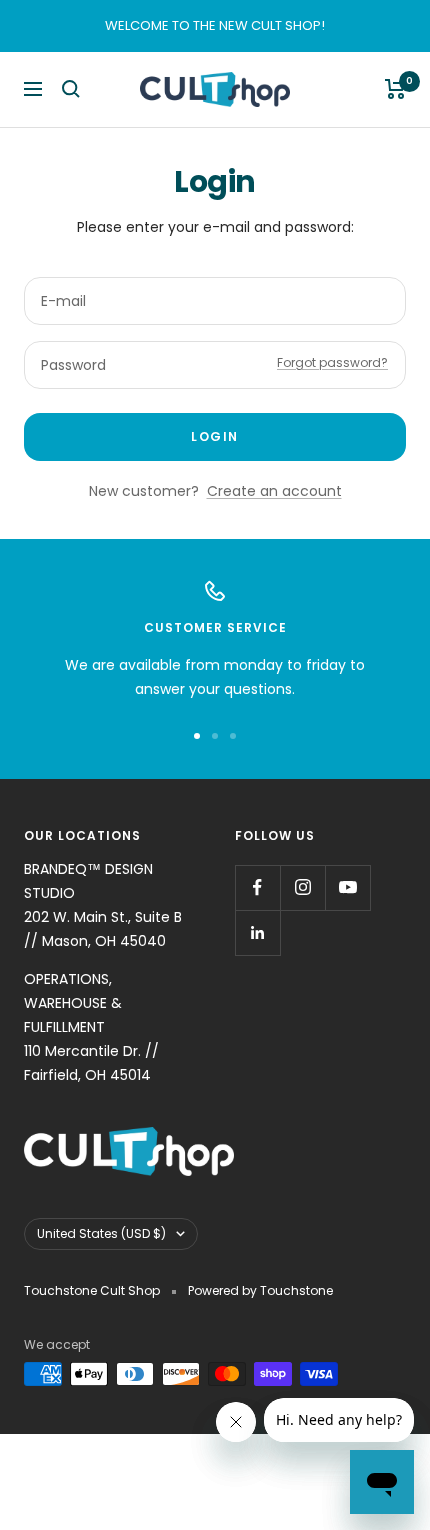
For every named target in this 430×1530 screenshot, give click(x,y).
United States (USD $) (101, 1233)
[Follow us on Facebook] (257, 887)
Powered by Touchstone (260, 1290)
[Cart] (395, 89)
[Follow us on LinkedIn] (257, 932)
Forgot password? (332, 362)
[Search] (71, 89)
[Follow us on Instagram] (302, 887)
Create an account (274, 491)
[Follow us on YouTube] (347, 887)
